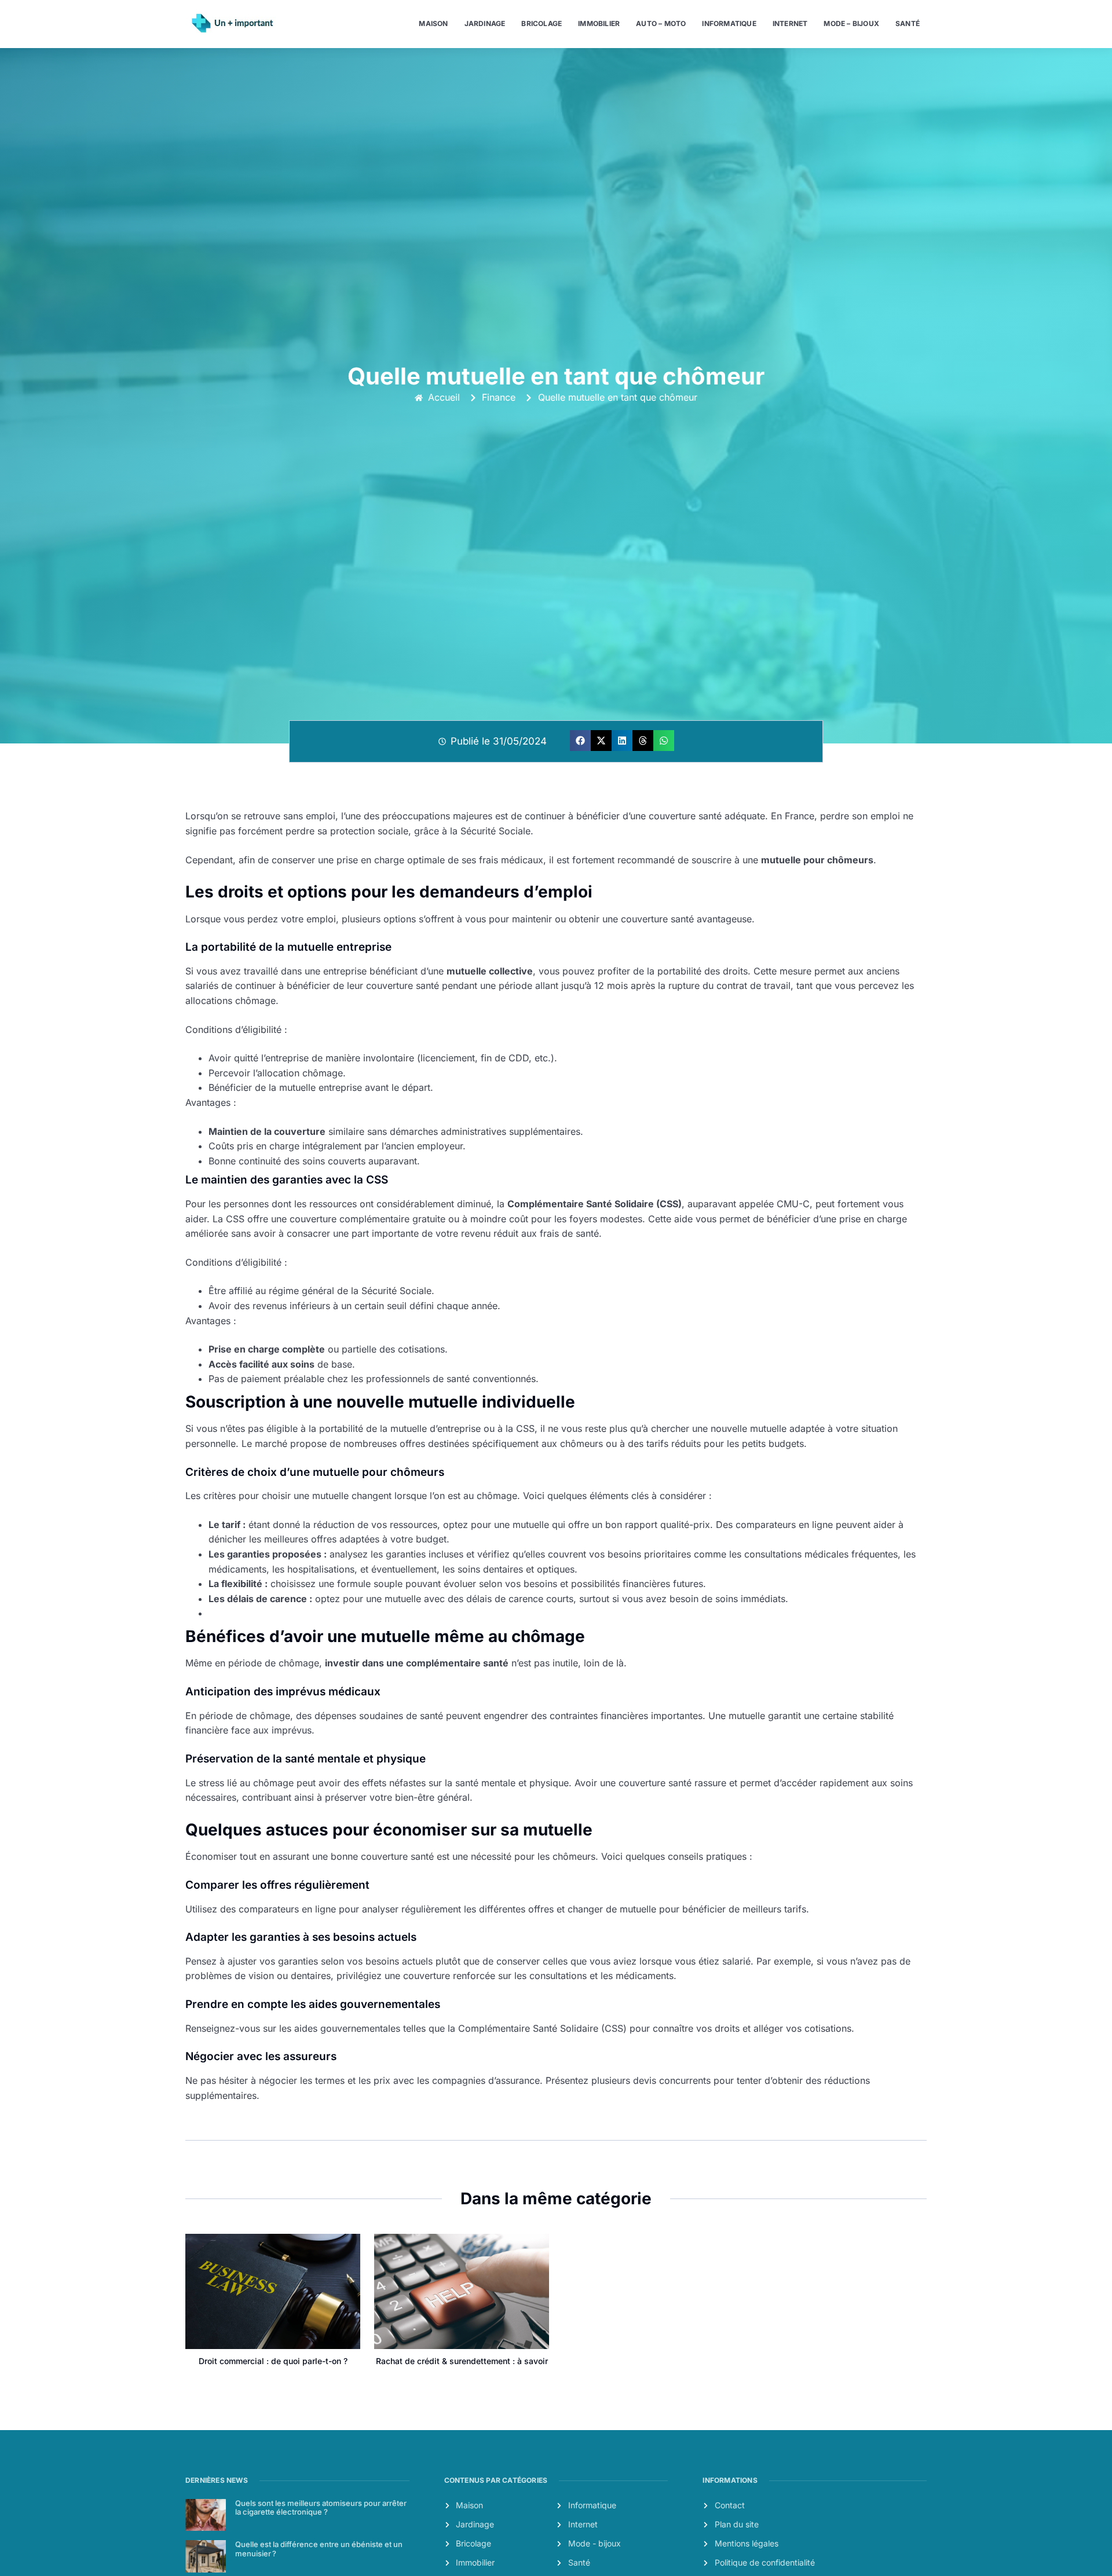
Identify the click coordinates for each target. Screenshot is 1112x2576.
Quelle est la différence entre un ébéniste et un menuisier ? (319, 2549)
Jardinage (485, 23)
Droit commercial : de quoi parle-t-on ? (273, 2361)
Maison (433, 23)
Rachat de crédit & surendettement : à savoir (462, 2361)
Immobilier (599, 23)
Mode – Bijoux (851, 23)
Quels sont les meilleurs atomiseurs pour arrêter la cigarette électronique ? (321, 2508)
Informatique (729, 23)
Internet (790, 23)
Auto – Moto (661, 23)
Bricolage (542, 23)
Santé (908, 23)
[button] (580, 741)
